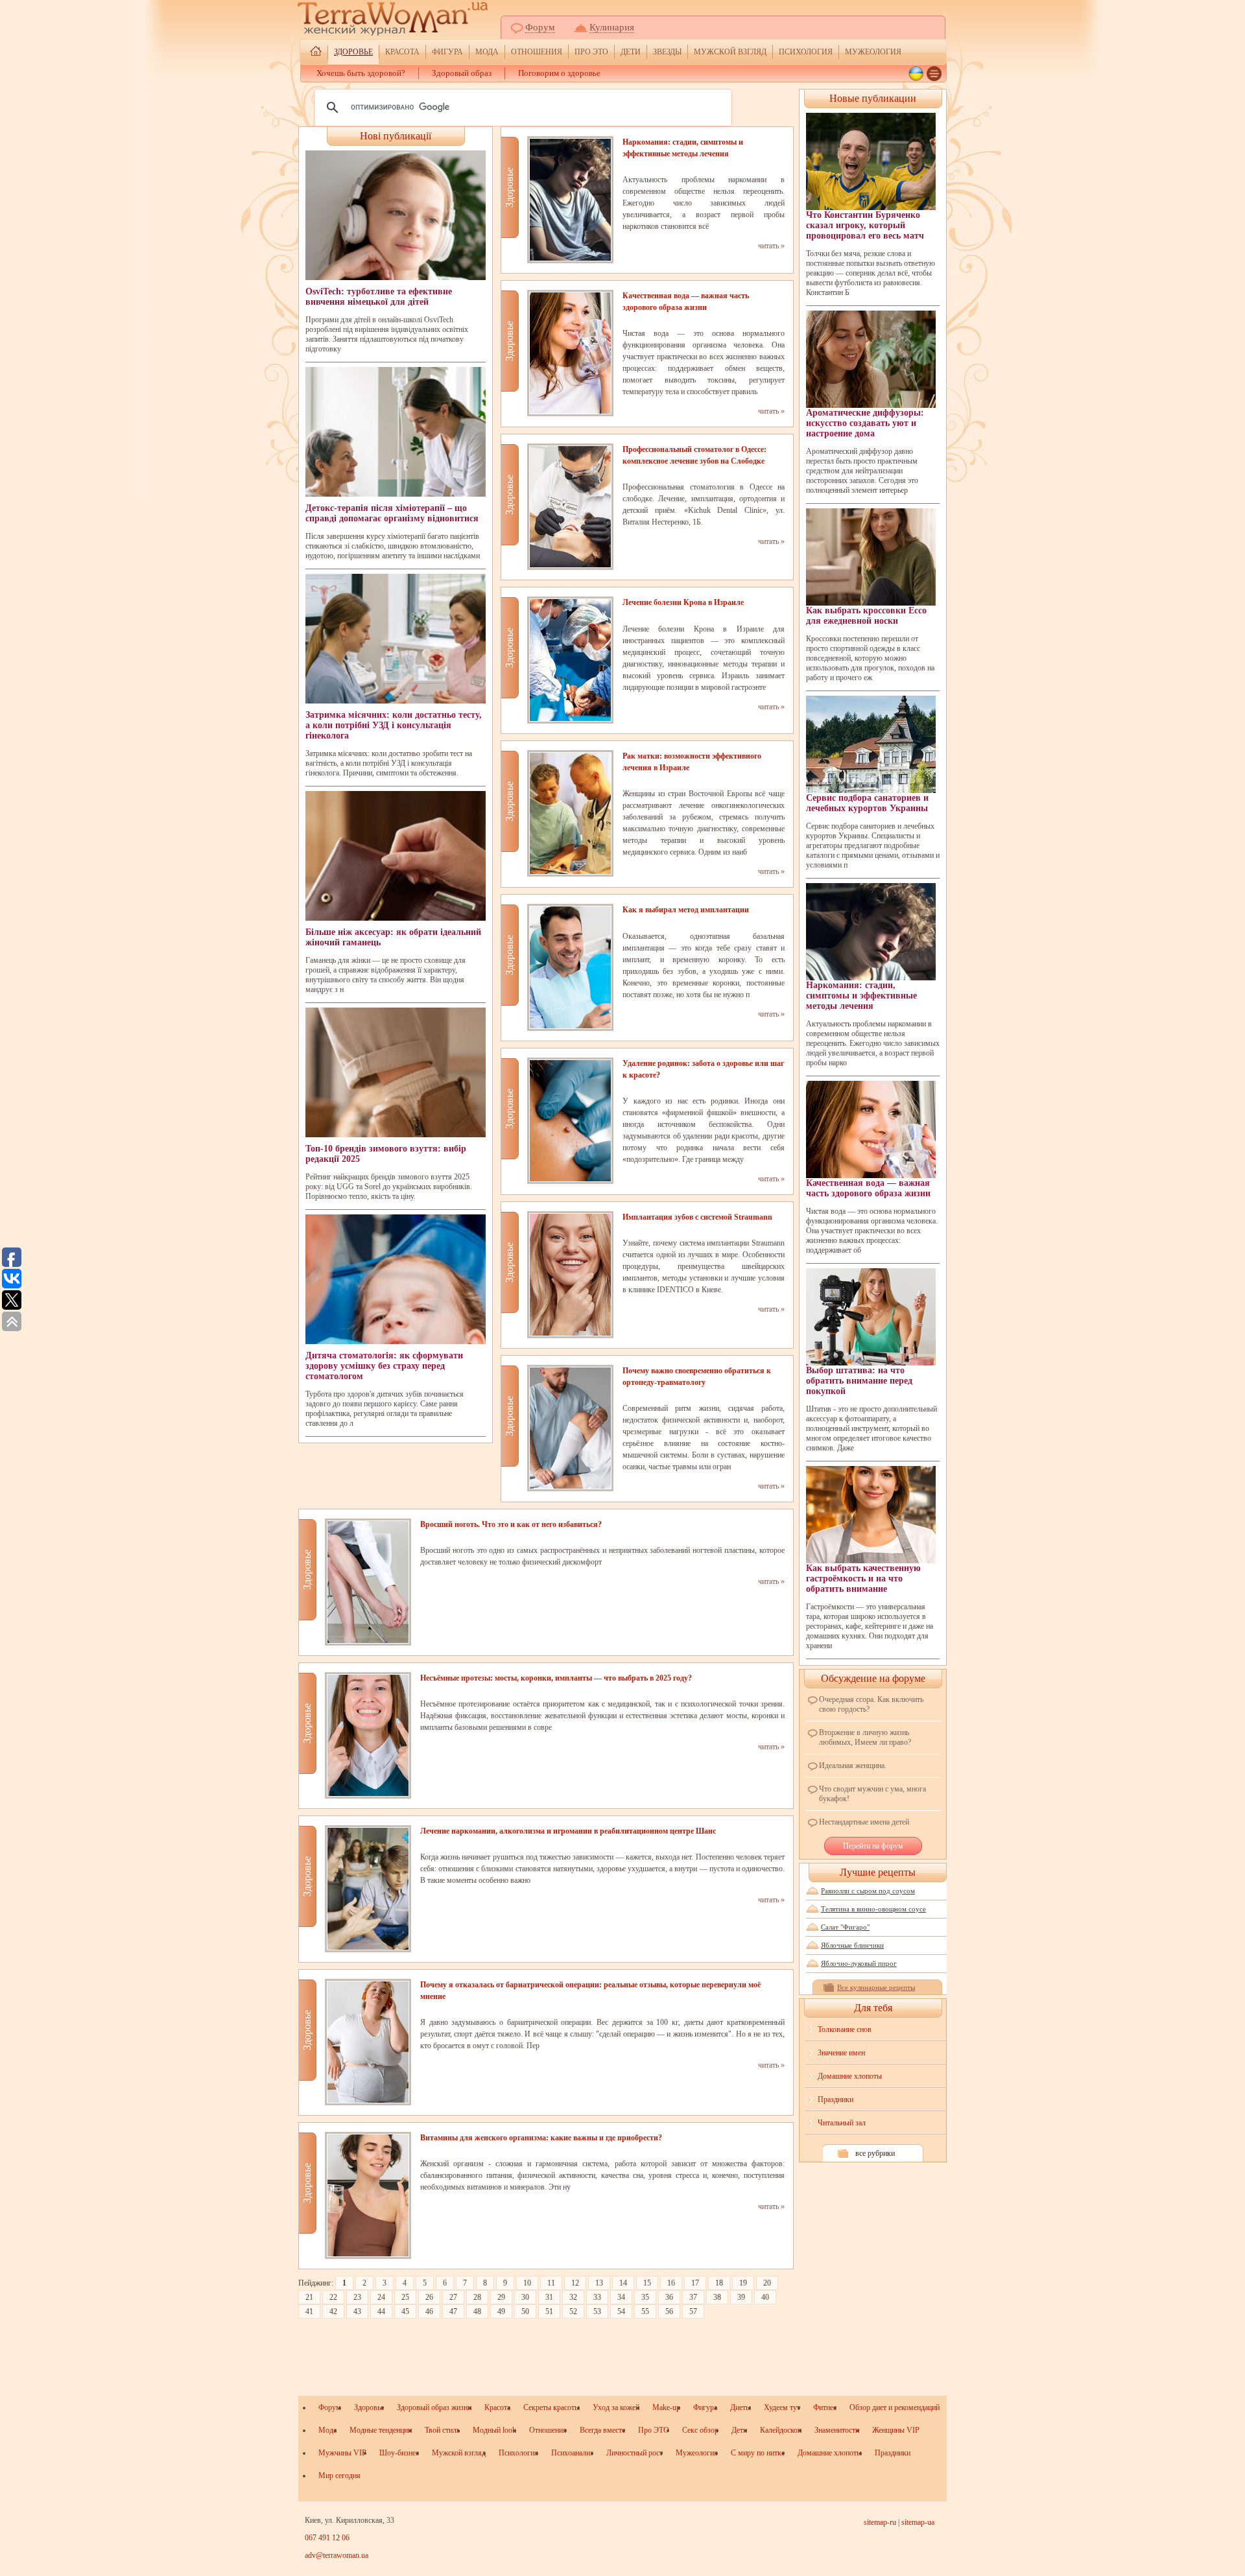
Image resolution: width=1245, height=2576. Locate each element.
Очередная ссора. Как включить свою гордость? (871, 1704)
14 (623, 2283)
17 (695, 2283)
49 (501, 2311)
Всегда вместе (602, 2430)
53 (597, 2311)
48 (477, 2311)
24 (381, 2297)
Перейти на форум (873, 1846)
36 (669, 2297)
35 (645, 2297)
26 (429, 2297)
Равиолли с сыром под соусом (868, 1891)
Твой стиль (442, 2430)
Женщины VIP (896, 2430)
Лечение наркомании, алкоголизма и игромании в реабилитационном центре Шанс (568, 1831)
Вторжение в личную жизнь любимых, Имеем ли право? (865, 1737)
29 (501, 2297)
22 (333, 2297)
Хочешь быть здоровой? (361, 73)
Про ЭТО (591, 52)
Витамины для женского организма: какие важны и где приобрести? (541, 2138)
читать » (771, 246)
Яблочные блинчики (852, 1945)
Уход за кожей (616, 2407)
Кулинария (612, 27)
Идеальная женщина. (853, 1766)
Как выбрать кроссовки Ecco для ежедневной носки (866, 616)
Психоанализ (572, 2453)
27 (453, 2297)
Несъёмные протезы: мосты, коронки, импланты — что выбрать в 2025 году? (556, 1678)
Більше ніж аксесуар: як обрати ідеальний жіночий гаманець (393, 937)
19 (743, 2283)
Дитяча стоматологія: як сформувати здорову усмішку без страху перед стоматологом (384, 1366)
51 (549, 2311)
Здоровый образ (462, 73)
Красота (402, 52)
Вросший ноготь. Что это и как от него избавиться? (511, 1524)
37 (693, 2297)
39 (741, 2297)
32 (573, 2297)
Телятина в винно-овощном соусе (873, 1909)
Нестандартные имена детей (864, 1822)
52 (573, 2311)
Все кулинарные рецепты (876, 1987)
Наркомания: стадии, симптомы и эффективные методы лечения (861, 996)
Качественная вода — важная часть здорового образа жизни (868, 1188)
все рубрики (875, 2153)
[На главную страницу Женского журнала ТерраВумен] (316, 53)
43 (357, 2311)
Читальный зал (842, 2123)
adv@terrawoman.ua (337, 2555)
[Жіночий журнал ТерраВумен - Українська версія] (916, 74)
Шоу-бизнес (399, 2453)
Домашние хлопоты (850, 2076)
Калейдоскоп (781, 2430)
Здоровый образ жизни (434, 2407)
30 (525, 2297)
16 (671, 2283)
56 (669, 2311)
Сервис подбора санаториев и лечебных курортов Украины (867, 803)
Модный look (494, 2430)
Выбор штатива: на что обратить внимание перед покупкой (859, 1381)
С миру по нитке (758, 2453)
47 (453, 2311)
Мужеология (873, 52)
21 (309, 2297)
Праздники (836, 2099)
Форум (540, 27)
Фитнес (825, 2407)
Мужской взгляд (730, 52)
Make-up (666, 2407)
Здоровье (353, 52)
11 (551, 2283)
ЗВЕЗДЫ (667, 52)
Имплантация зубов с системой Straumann (697, 1217)
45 (405, 2311)
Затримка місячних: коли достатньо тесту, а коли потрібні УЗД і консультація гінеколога (394, 725)
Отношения (537, 52)
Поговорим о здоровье (559, 73)
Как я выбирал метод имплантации (686, 910)
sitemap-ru (880, 2522)
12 (575, 2283)
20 (767, 2283)
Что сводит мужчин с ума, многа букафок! (872, 1794)
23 (357, 2297)
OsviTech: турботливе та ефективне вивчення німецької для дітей (379, 297)
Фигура (447, 52)
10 (527, 2283)
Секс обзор (700, 2430)
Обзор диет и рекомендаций (895, 2407)
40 (765, 2297)
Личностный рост (634, 2453)
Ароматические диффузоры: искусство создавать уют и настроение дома (865, 423)
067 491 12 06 (327, 2538)
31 (549, 2297)
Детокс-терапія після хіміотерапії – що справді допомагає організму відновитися (392, 513)
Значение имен (841, 2053)
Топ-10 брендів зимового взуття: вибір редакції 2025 (386, 1154)
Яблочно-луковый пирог (859, 1963)
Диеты (741, 2407)
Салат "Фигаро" (845, 1927)
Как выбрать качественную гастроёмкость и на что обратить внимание (863, 1578)
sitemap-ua (918, 2522)
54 (621, 2311)
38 (717, 2297)
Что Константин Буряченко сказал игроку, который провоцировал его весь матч (865, 225)
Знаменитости (837, 2430)
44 (381, 2311)
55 (645, 2311)
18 (719, 2283)
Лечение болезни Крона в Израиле (683, 602)
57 (693, 2311)
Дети (631, 52)
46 (429, 2311)
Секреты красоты (551, 2407)
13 (599, 2283)
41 (309, 2311)
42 (333, 2311)
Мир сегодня (339, 2476)
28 (477, 2297)
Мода (487, 52)
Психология (806, 52)
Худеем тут (782, 2407)
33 (597, 2297)
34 (621, 2297)
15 (647, 2283)
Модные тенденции (381, 2430)
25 (405, 2297)
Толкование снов (845, 2029)
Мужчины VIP (342, 2453)
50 (525, 2311)
